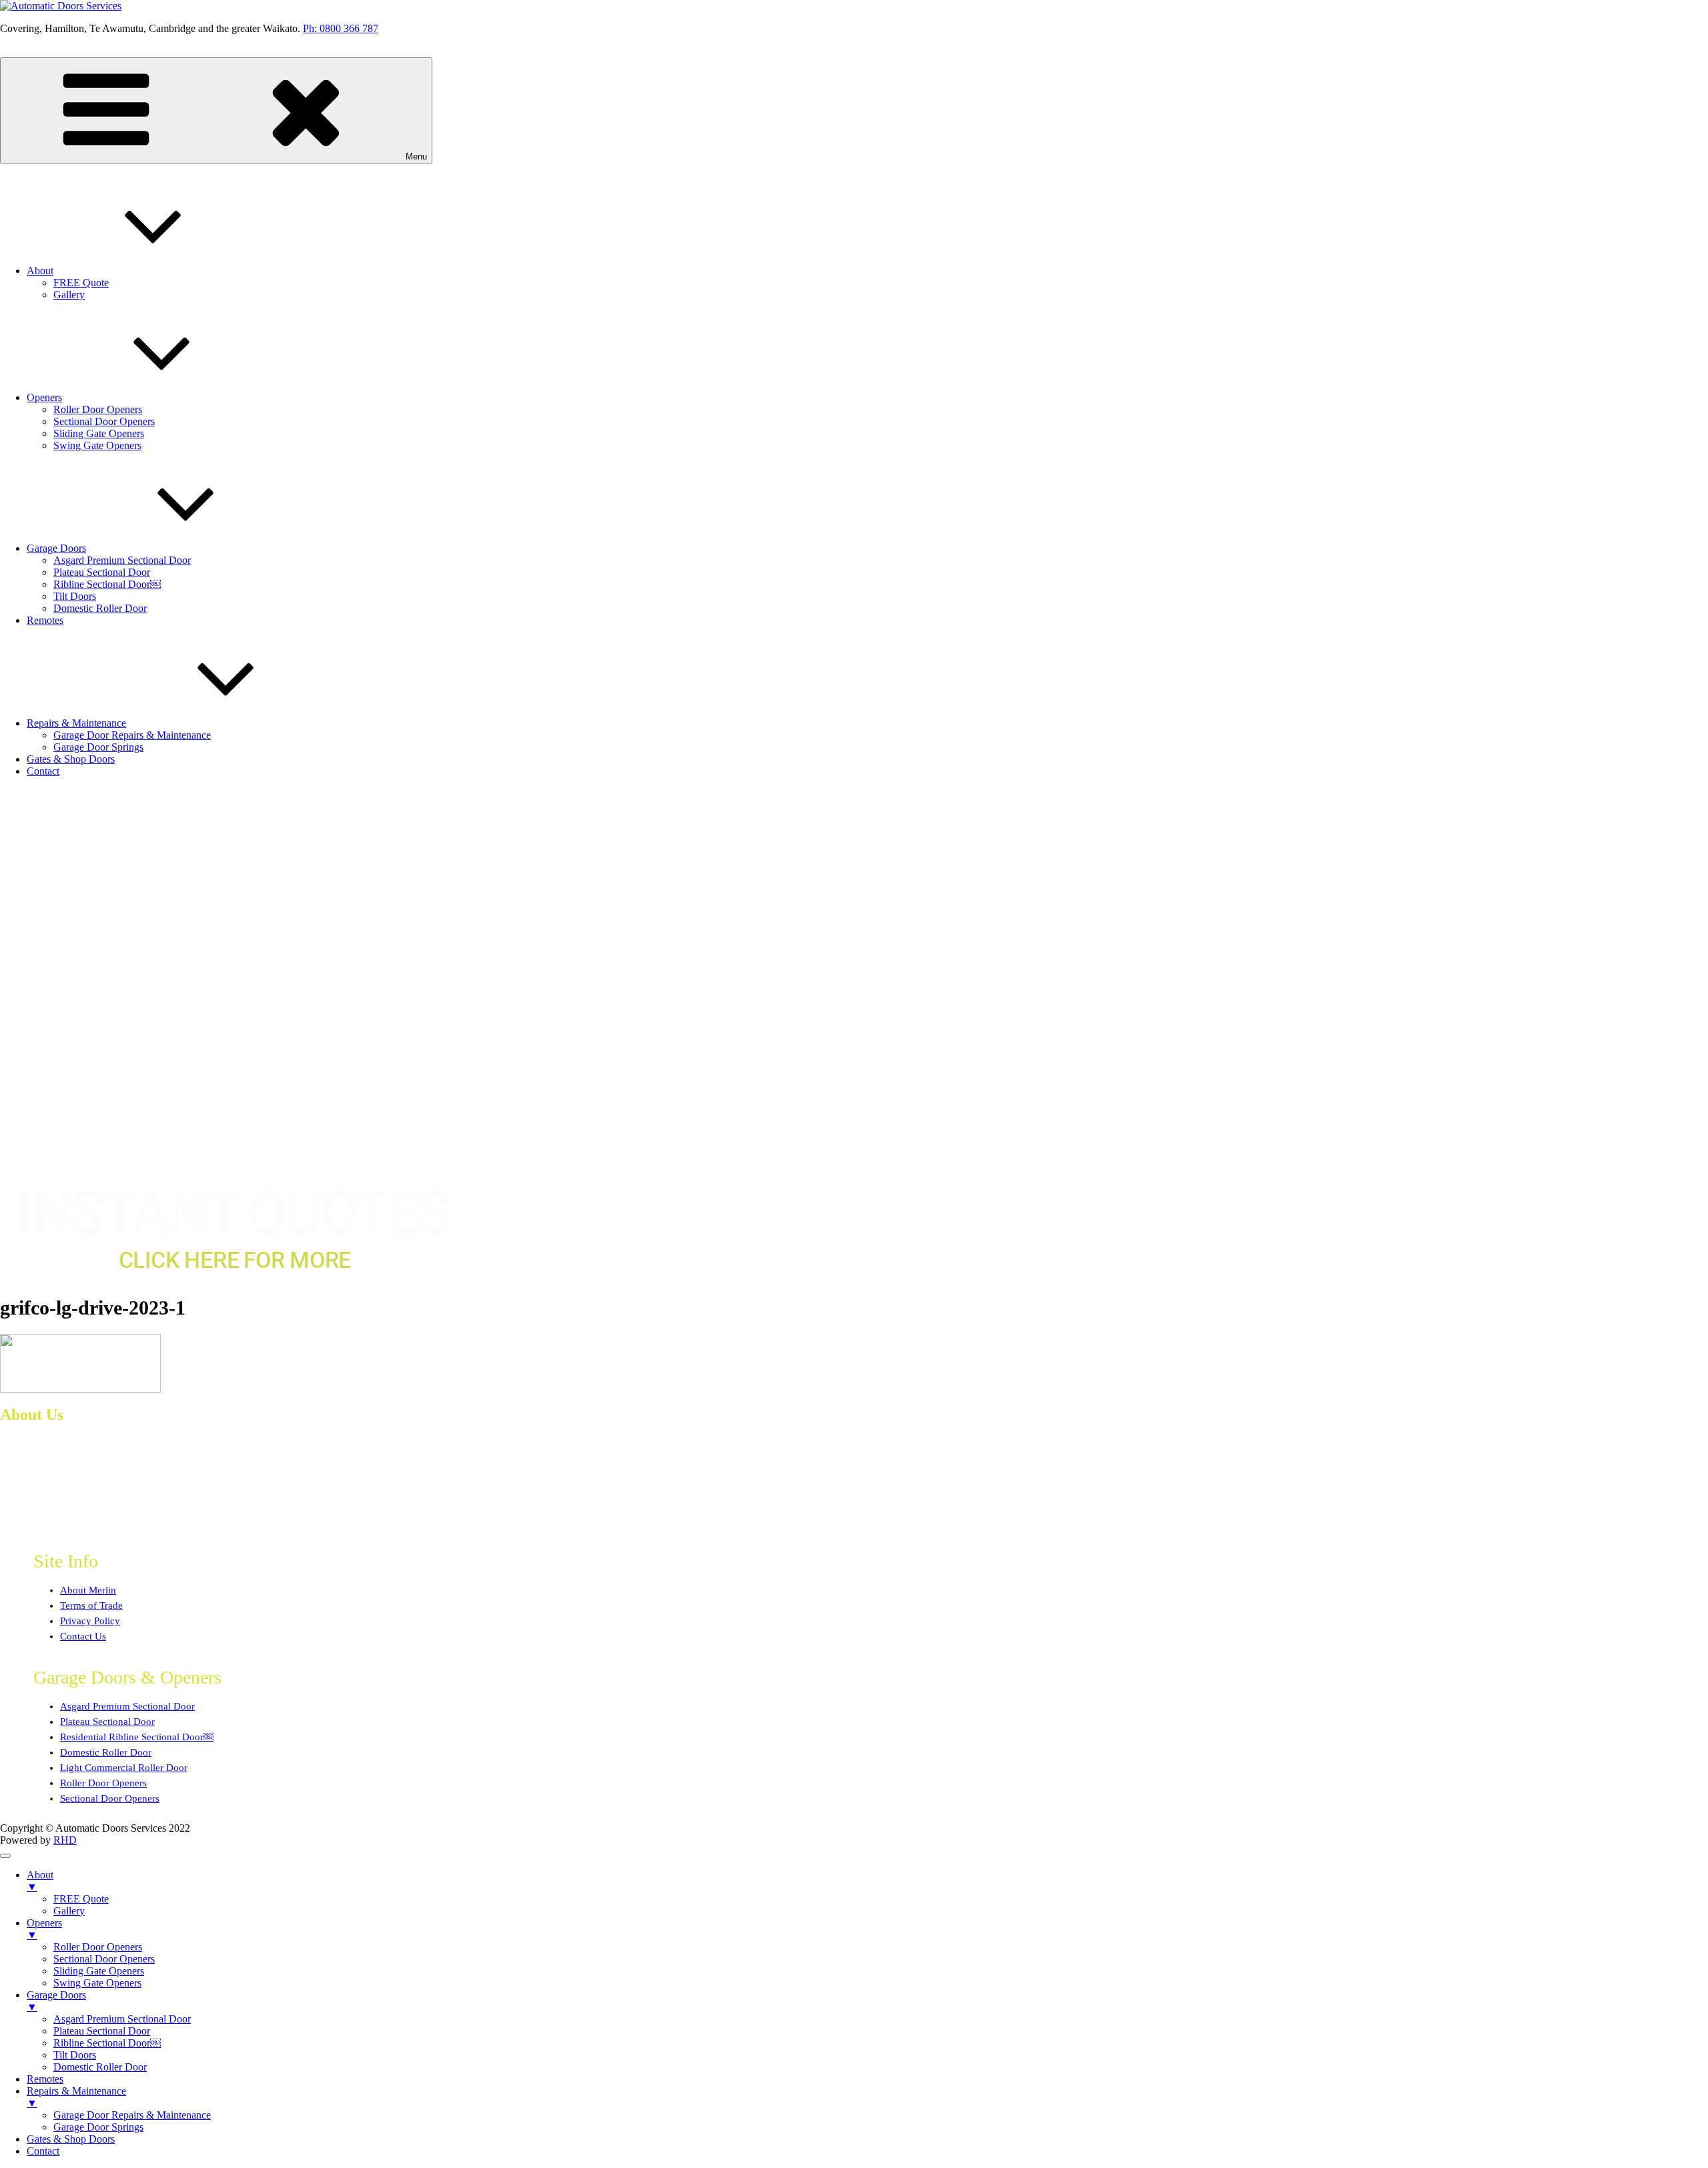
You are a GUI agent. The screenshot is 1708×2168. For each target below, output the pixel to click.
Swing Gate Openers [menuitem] (97, 1983)
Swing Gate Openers (97, 445)
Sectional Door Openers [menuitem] (104, 1959)
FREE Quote (81, 283)
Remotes (45, 620)
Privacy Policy (90, 1621)
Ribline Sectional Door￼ (107, 584)
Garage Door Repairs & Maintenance (132, 735)
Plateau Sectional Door (102, 572)
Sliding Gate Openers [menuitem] (99, 1971)
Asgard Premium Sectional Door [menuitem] (122, 2019)
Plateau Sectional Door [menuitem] (102, 2031)
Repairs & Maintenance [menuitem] (76, 2097)
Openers (44, 397)
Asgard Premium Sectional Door (122, 560)
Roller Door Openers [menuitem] (98, 1947)
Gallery (69, 295)
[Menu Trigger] (5, 1856)
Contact (43, 771)
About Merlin (88, 1590)
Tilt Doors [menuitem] (75, 2055)
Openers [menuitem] (44, 1929)
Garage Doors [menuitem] (56, 2001)
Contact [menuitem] (43, 2151)
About (40, 271)
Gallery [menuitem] (69, 1911)
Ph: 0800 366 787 (341, 28)
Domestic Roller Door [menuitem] (100, 2067)
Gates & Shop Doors (71, 759)
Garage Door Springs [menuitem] (98, 2127)
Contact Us (83, 1636)
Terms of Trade (91, 1605)
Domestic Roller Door (100, 608)
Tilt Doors (75, 596)
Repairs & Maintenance (76, 723)
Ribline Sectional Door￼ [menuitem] (107, 2043)
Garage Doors (56, 548)
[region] (854, 982)
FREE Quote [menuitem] (81, 1899)
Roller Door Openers (98, 409)
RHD (65, 1840)
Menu (416, 156)
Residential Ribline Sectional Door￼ (137, 1737)
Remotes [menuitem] (45, 2079)
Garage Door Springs (98, 747)
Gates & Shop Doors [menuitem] (71, 2139)
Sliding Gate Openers (99, 433)
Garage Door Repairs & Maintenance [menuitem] (132, 2115)
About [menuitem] (40, 1881)
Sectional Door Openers (104, 421)
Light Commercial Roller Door (124, 1768)
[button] (854, 1144)
